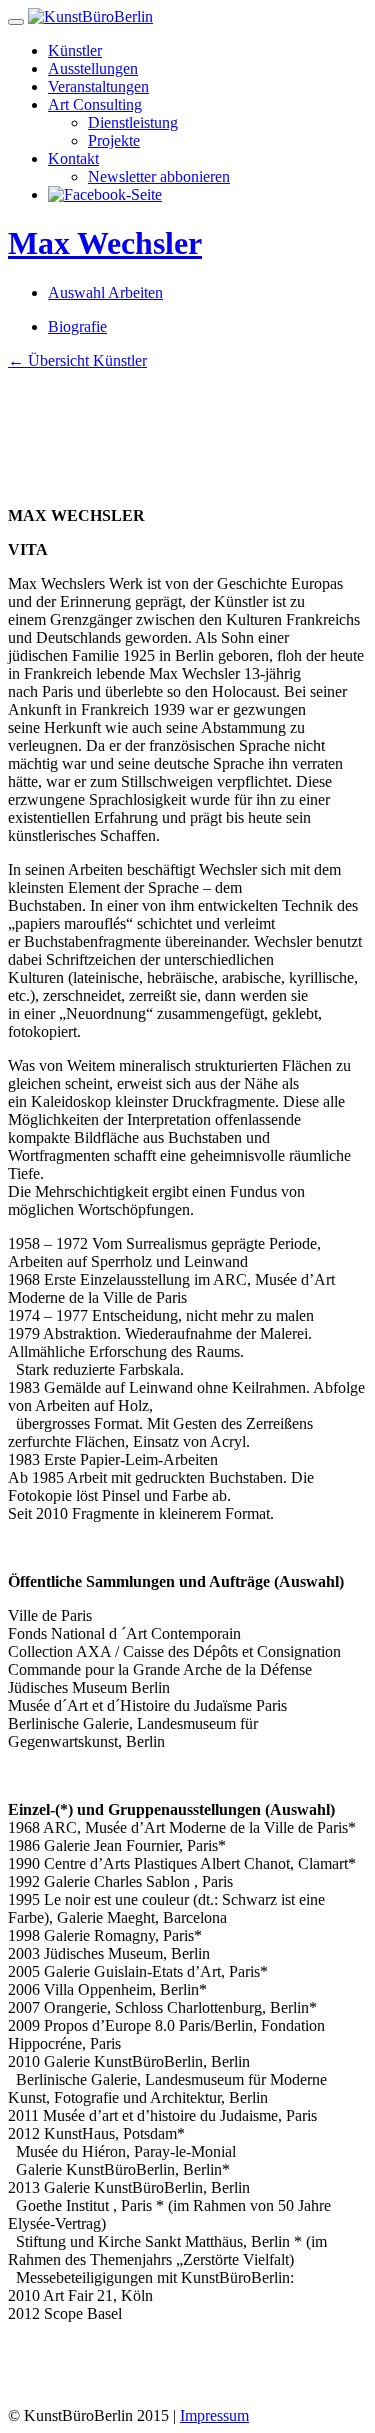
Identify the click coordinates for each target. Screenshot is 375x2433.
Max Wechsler (105, 243)
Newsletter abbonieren (159, 176)
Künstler (75, 50)
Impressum (214, 2415)
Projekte (114, 140)
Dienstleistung (133, 122)
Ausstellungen (93, 68)
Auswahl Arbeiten (105, 292)
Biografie (77, 326)
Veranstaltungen (98, 86)
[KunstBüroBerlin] (90, 16)
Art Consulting (95, 104)
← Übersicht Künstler (77, 360)
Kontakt (73, 158)
